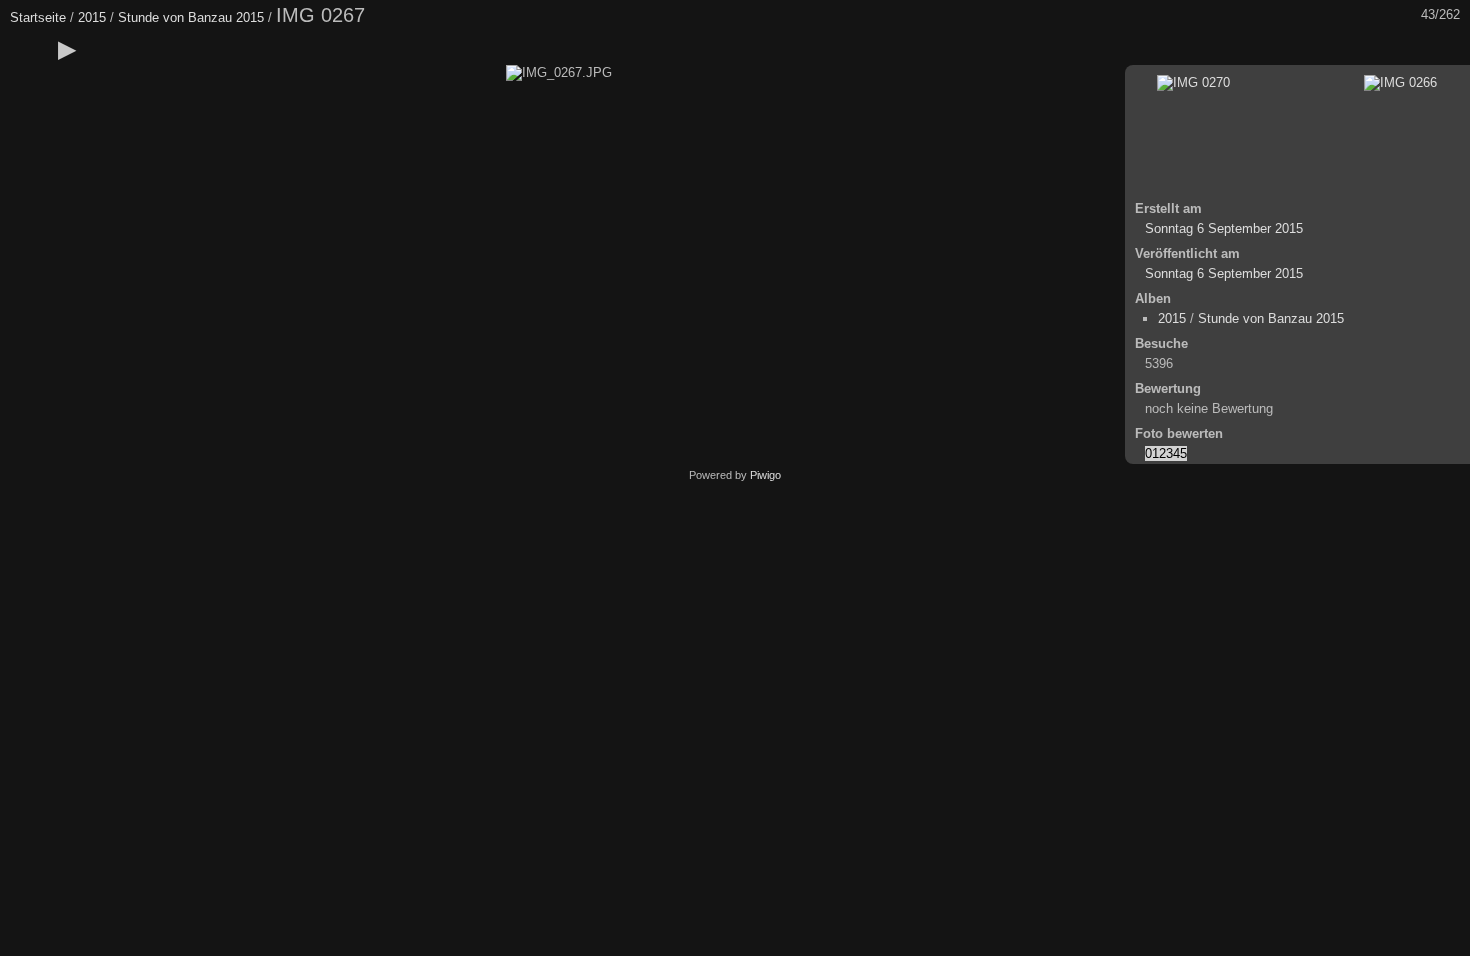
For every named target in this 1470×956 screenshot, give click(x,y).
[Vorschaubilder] (1365, 49)
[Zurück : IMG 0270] (1407, 49)
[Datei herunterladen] (151, 49)
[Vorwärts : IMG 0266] (1449, 49)
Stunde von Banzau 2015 (191, 17)
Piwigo (765, 475)
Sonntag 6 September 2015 (1224, 228)
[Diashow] (67, 49)
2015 (92, 17)
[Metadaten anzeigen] (109, 49)
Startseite (38, 17)
